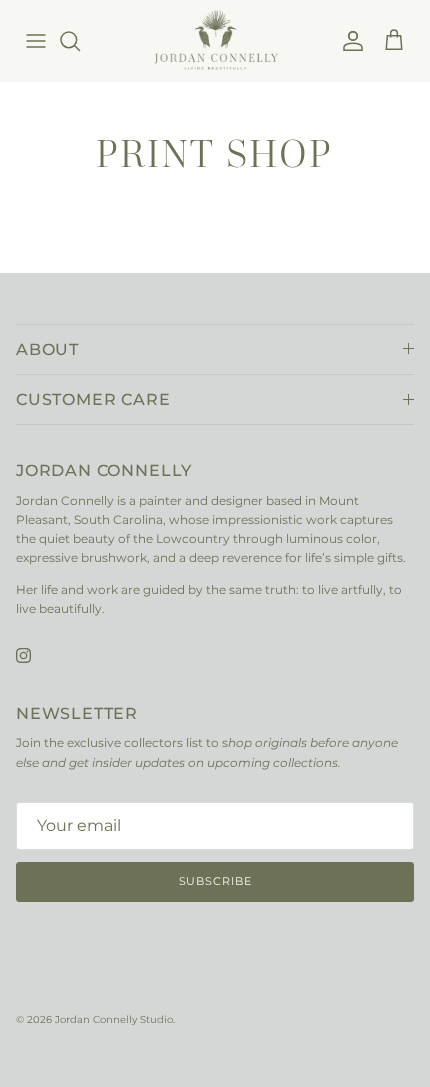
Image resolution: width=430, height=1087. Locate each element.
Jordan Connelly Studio (114, 1019)
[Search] (80, 41)
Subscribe (215, 881)
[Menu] (36, 41)
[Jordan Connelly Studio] (215, 40)
